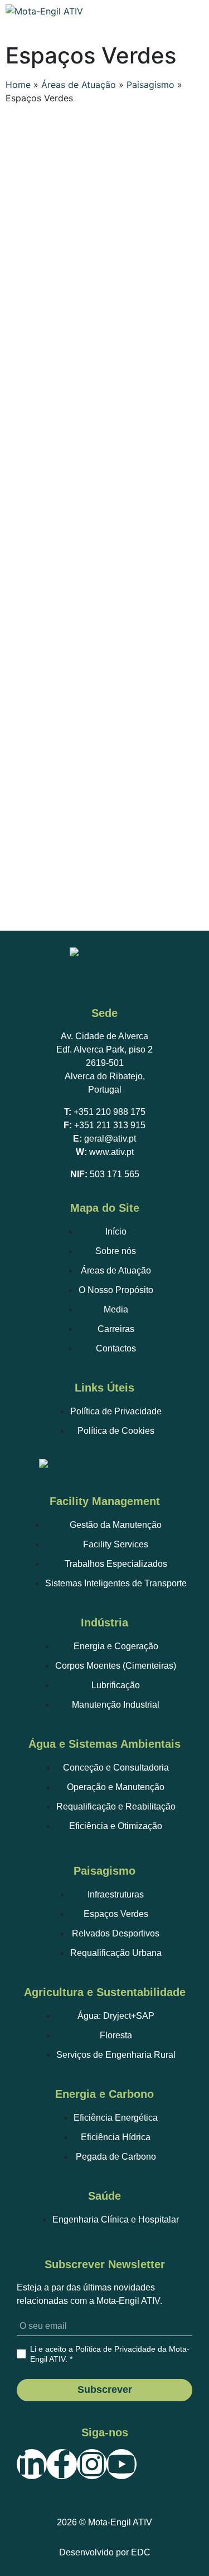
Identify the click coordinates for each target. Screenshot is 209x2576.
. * (110, 2354)
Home (18, 85)
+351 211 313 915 (110, 1125)
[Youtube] (121, 2464)
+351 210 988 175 (110, 1112)
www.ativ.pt (111, 1152)
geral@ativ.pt (110, 1139)
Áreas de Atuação (79, 85)
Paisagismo (150, 85)
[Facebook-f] (62, 2464)
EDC (141, 2552)
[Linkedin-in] (32, 2464)
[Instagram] (92, 2464)
